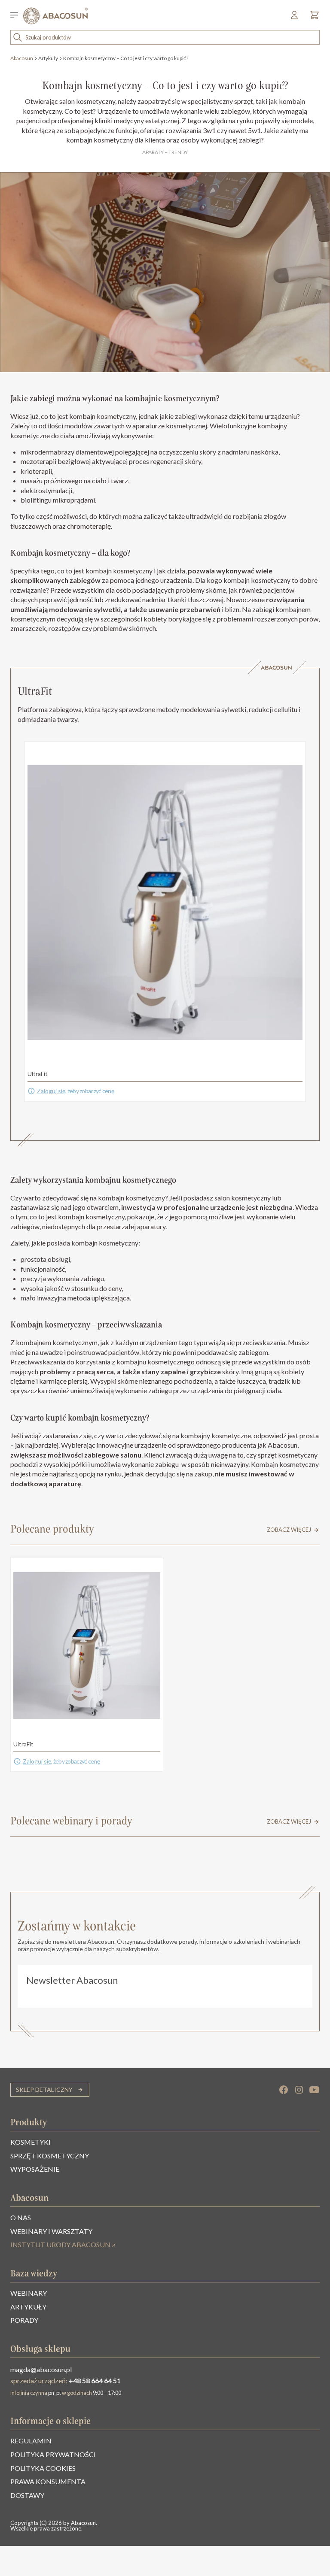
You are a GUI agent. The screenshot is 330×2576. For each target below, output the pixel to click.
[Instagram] (299, 2090)
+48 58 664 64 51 (95, 2381)
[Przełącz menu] (17, 16)
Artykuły (48, 58)
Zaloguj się (51, 1091)
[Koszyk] (312, 18)
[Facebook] (284, 2090)
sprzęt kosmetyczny (288, 1455)
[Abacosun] (55, 16)
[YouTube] (315, 2090)
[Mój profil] (295, 18)
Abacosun (22, 58)
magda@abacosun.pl (41, 2369)
